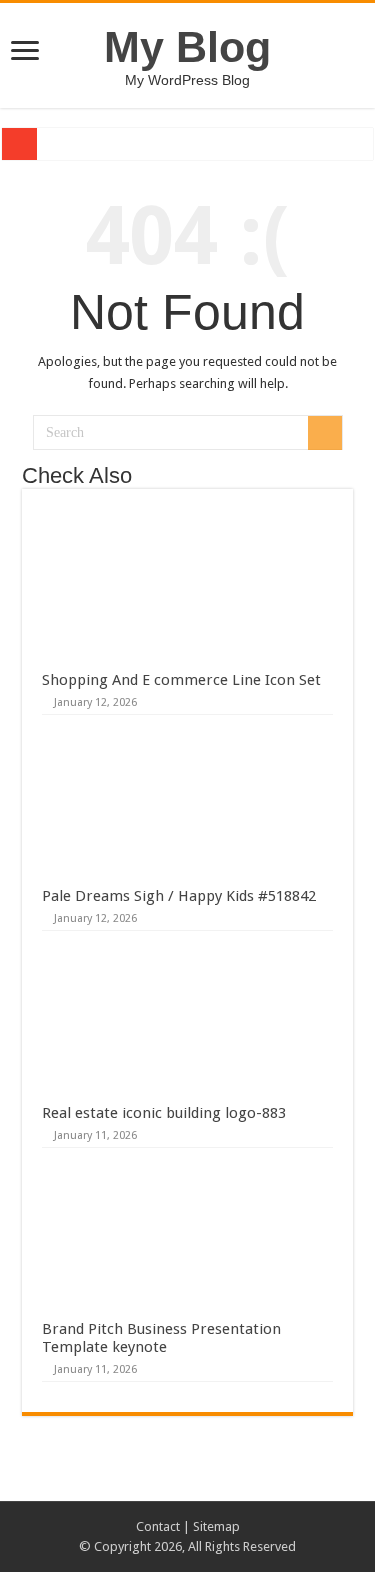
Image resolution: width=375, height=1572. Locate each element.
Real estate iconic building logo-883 (164, 1113)
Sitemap (216, 1526)
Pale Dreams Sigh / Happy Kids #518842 (179, 896)
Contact (158, 1526)
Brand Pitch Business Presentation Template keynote (161, 1338)
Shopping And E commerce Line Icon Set (181, 680)
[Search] (325, 433)
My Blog (187, 47)
